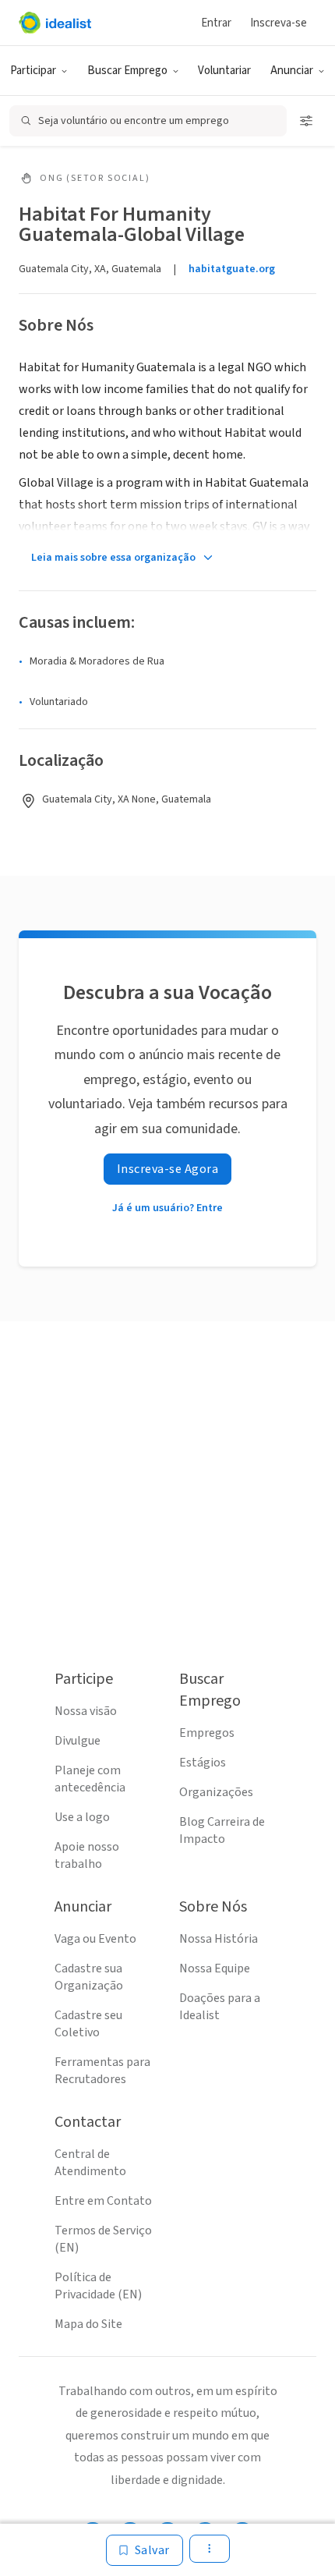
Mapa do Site (88, 2324)
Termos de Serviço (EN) (103, 2239)
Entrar (216, 23)
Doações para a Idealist (220, 2007)
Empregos (207, 1733)
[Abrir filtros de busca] (306, 121)
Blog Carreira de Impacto (222, 1830)
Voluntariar (224, 71)
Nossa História (219, 1939)
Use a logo (82, 1817)
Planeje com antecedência (90, 1779)
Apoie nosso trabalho (87, 1855)
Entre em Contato (103, 2201)
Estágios (203, 1763)
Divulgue (78, 1741)
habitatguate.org (232, 269)
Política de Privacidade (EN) (98, 2286)
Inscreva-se (279, 23)
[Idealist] (55, 23)
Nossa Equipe (215, 1968)
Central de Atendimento (90, 2163)
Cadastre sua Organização (89, 1977)
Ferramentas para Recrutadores (102, 2071)
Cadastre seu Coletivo (88, 2024)
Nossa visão (86, 1711)
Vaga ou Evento (95, 1939)
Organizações (216, 1792)
